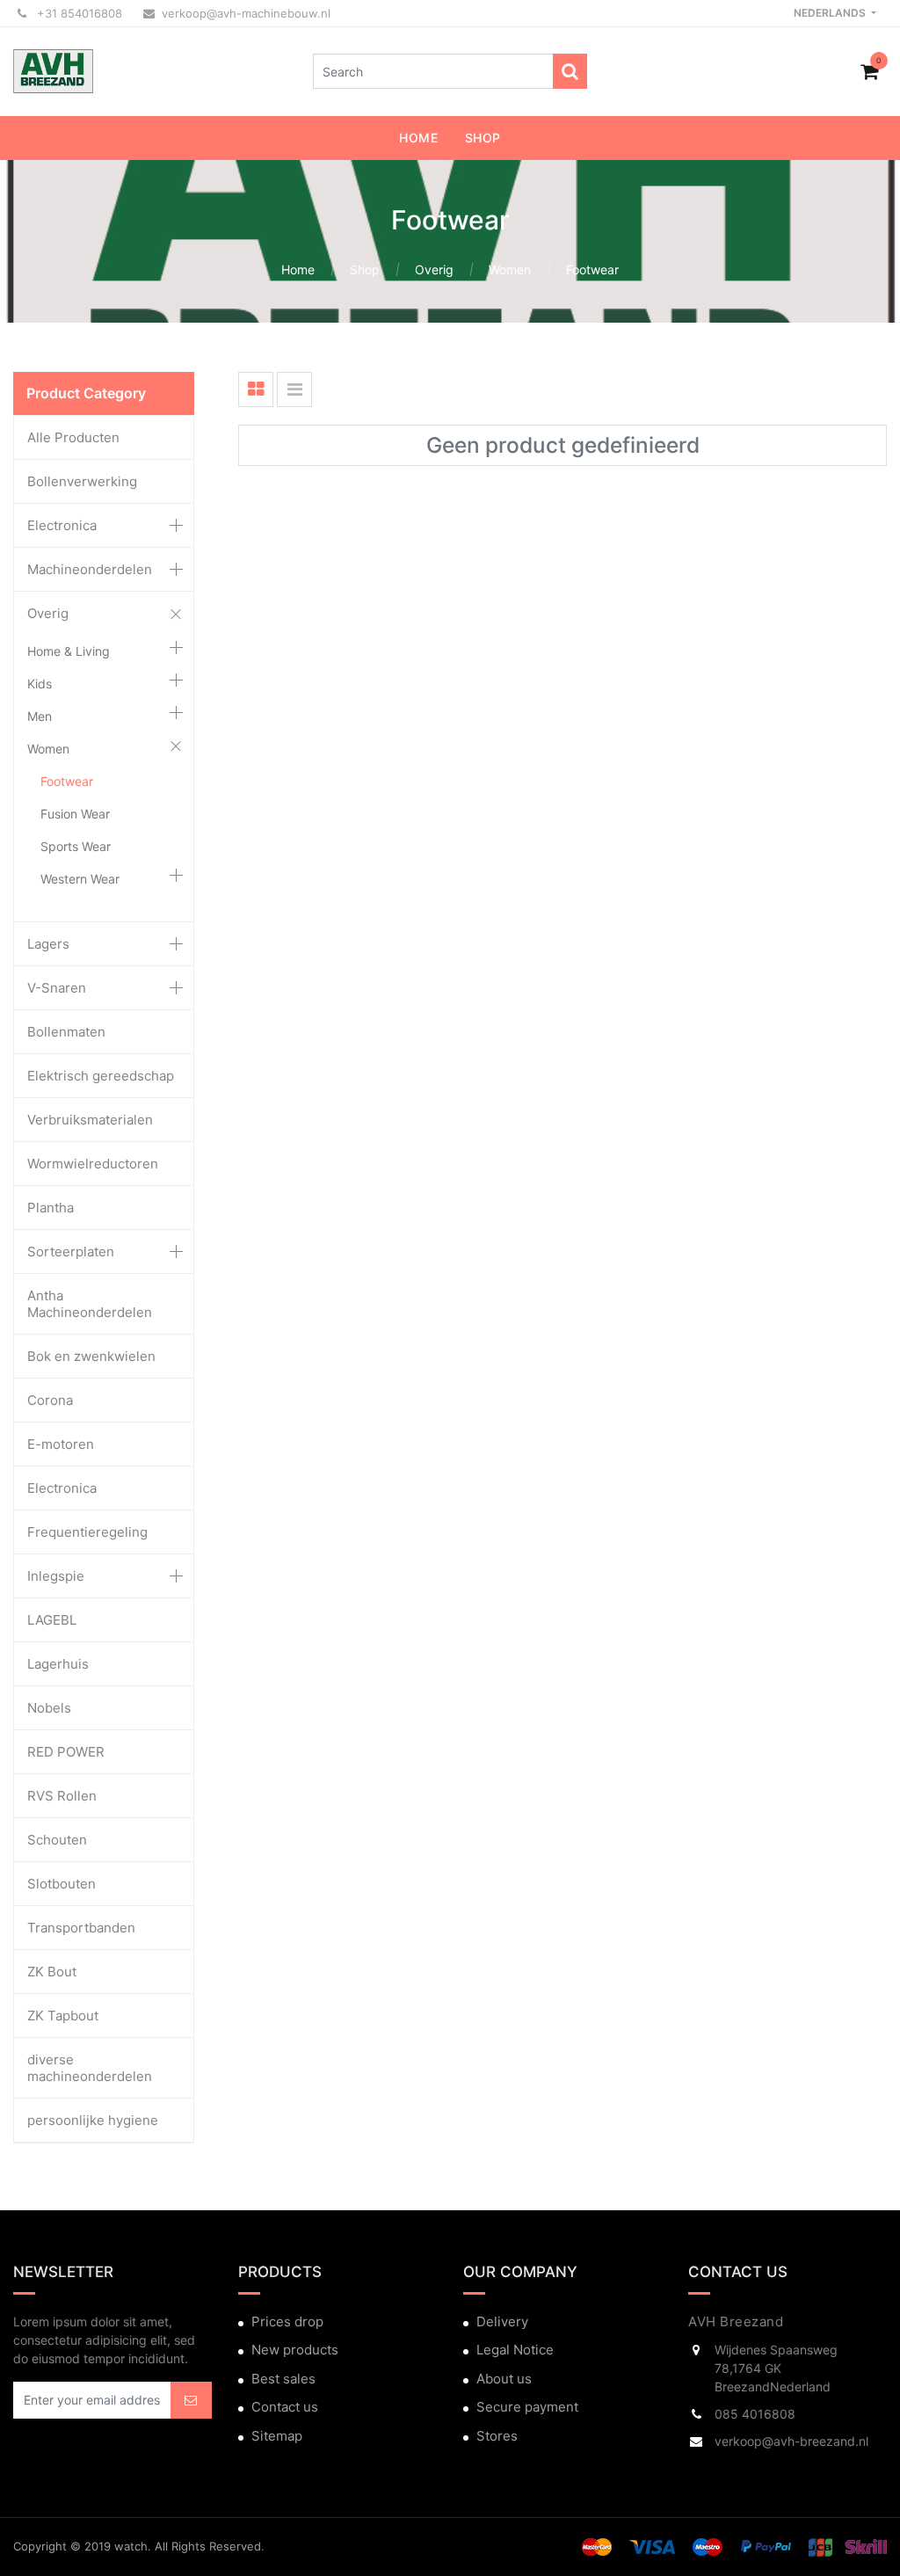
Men (40, 716)
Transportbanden (81, 1928)
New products (295, 2350)
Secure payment (527, 2407)
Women (510, 269)
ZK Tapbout (63, 2016)
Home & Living (69, 651)
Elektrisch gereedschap (101, 1076)
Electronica (62, 525)
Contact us (285, 2407)
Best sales (283, 2379)
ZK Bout (52, 1972)
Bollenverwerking (82, 481)
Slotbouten (62, 1884)
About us (504, 2379)
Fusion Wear (75, 814)
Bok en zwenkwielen (91, 1356)
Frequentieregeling (87, 1532)
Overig (434, 269)
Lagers (48, 944)
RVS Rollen (62, 1796)
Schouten (57, 1840)
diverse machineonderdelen (90, 2068)
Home (298, 269)
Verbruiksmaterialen (90, 1120)
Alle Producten (73, 437)
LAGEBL (52, 1620)
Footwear (592, 269)
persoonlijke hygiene (93, 2120)
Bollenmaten (66, 1032)
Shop (365, 269)
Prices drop (287, 2321)
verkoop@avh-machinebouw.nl (246, 13)
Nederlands (831, 13)
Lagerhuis (58, 1664)
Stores (497, 2436)
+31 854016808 (78, 13)
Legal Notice (515, 2350)
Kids (40, 684)
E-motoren (61, 1444)
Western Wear (80, 879)
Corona (50, 1400)
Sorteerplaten (71, 1252)
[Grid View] (256, 389)
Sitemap (277, 2436)
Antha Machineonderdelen (90, 1304)
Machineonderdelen (90, 569)
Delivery (502, 2321)
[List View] (294, 389)
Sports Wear (76, 846)
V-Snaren (57, 988)
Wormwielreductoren (93, 1164)
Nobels (49, 1708)
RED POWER (66, 1752)
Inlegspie (56, 1576)
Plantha (51, 1208)
